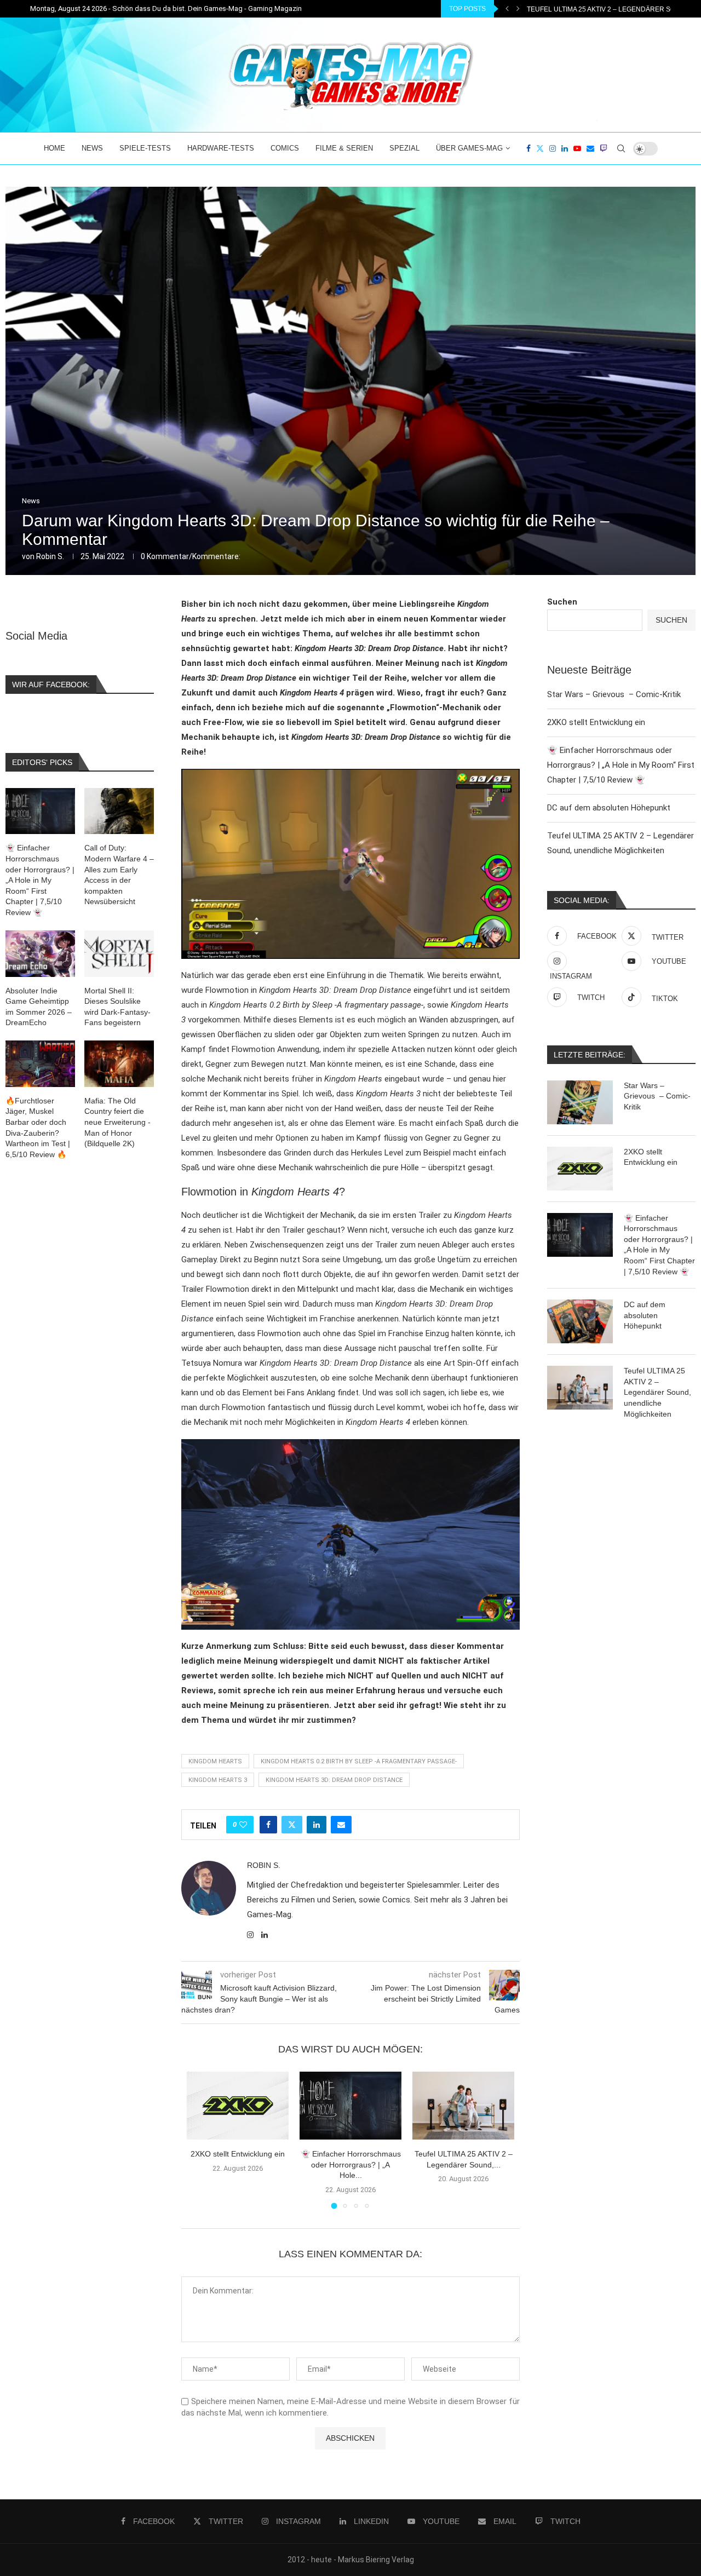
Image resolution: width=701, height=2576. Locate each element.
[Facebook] (528, 148)
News (92, 148)
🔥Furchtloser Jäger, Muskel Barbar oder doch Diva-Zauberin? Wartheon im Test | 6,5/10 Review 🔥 (38, 1128)
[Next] (518, 9)
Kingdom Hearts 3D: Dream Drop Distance (334, 1780)
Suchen (562, 602)
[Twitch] (604, 148)
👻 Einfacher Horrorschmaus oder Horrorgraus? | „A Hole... (351, 2164)
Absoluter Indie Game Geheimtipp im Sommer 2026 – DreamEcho (39, 1007)
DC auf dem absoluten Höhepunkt (609, 808)
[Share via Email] (341, 1825)
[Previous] (507, 9)
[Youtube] (577, 148)
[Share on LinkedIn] (317, 1825)
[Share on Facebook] (268, 1825)
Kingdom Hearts (215, 1761)
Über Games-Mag (469, 148)
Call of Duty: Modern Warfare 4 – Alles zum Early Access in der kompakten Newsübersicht (119, 875)
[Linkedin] (565, 148)
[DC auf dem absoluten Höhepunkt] (580, 1321)
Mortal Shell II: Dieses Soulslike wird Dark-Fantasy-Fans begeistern (117, 1007)
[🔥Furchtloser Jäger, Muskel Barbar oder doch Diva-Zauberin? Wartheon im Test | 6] (40, 1064)
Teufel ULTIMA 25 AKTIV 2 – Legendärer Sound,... (612, 9)
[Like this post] (243, 1825)
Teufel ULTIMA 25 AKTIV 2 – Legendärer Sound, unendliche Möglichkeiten (657, 1392)
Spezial (404, 148)
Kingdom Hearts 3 (218, 1780)
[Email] (590, 148)
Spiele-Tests (145, 148)
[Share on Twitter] (292, 1825)
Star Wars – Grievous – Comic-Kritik (614, 694)
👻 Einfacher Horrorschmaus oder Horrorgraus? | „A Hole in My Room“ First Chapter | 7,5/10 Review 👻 (621, 765)
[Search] (621, 148)
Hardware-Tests (221, 148)
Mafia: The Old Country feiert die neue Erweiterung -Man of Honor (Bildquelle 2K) (117, 1122)
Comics (285, 148)
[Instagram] (553, 148)
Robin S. (50, 556)
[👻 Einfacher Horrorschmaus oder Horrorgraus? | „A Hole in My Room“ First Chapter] (350, 2106)
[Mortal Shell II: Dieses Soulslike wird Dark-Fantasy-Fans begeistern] (119, 954)
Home (54, 148)
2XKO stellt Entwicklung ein (238, 2154)
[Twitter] (540, 148)
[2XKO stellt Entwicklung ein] (238, 2106)
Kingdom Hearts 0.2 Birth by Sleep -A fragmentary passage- (359, 1761)
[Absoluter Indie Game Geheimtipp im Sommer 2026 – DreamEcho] (40, 954)
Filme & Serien (344, 148)
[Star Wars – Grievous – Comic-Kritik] (580, 1102)
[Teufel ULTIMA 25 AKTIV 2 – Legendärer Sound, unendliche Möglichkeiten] (463, 2106)
